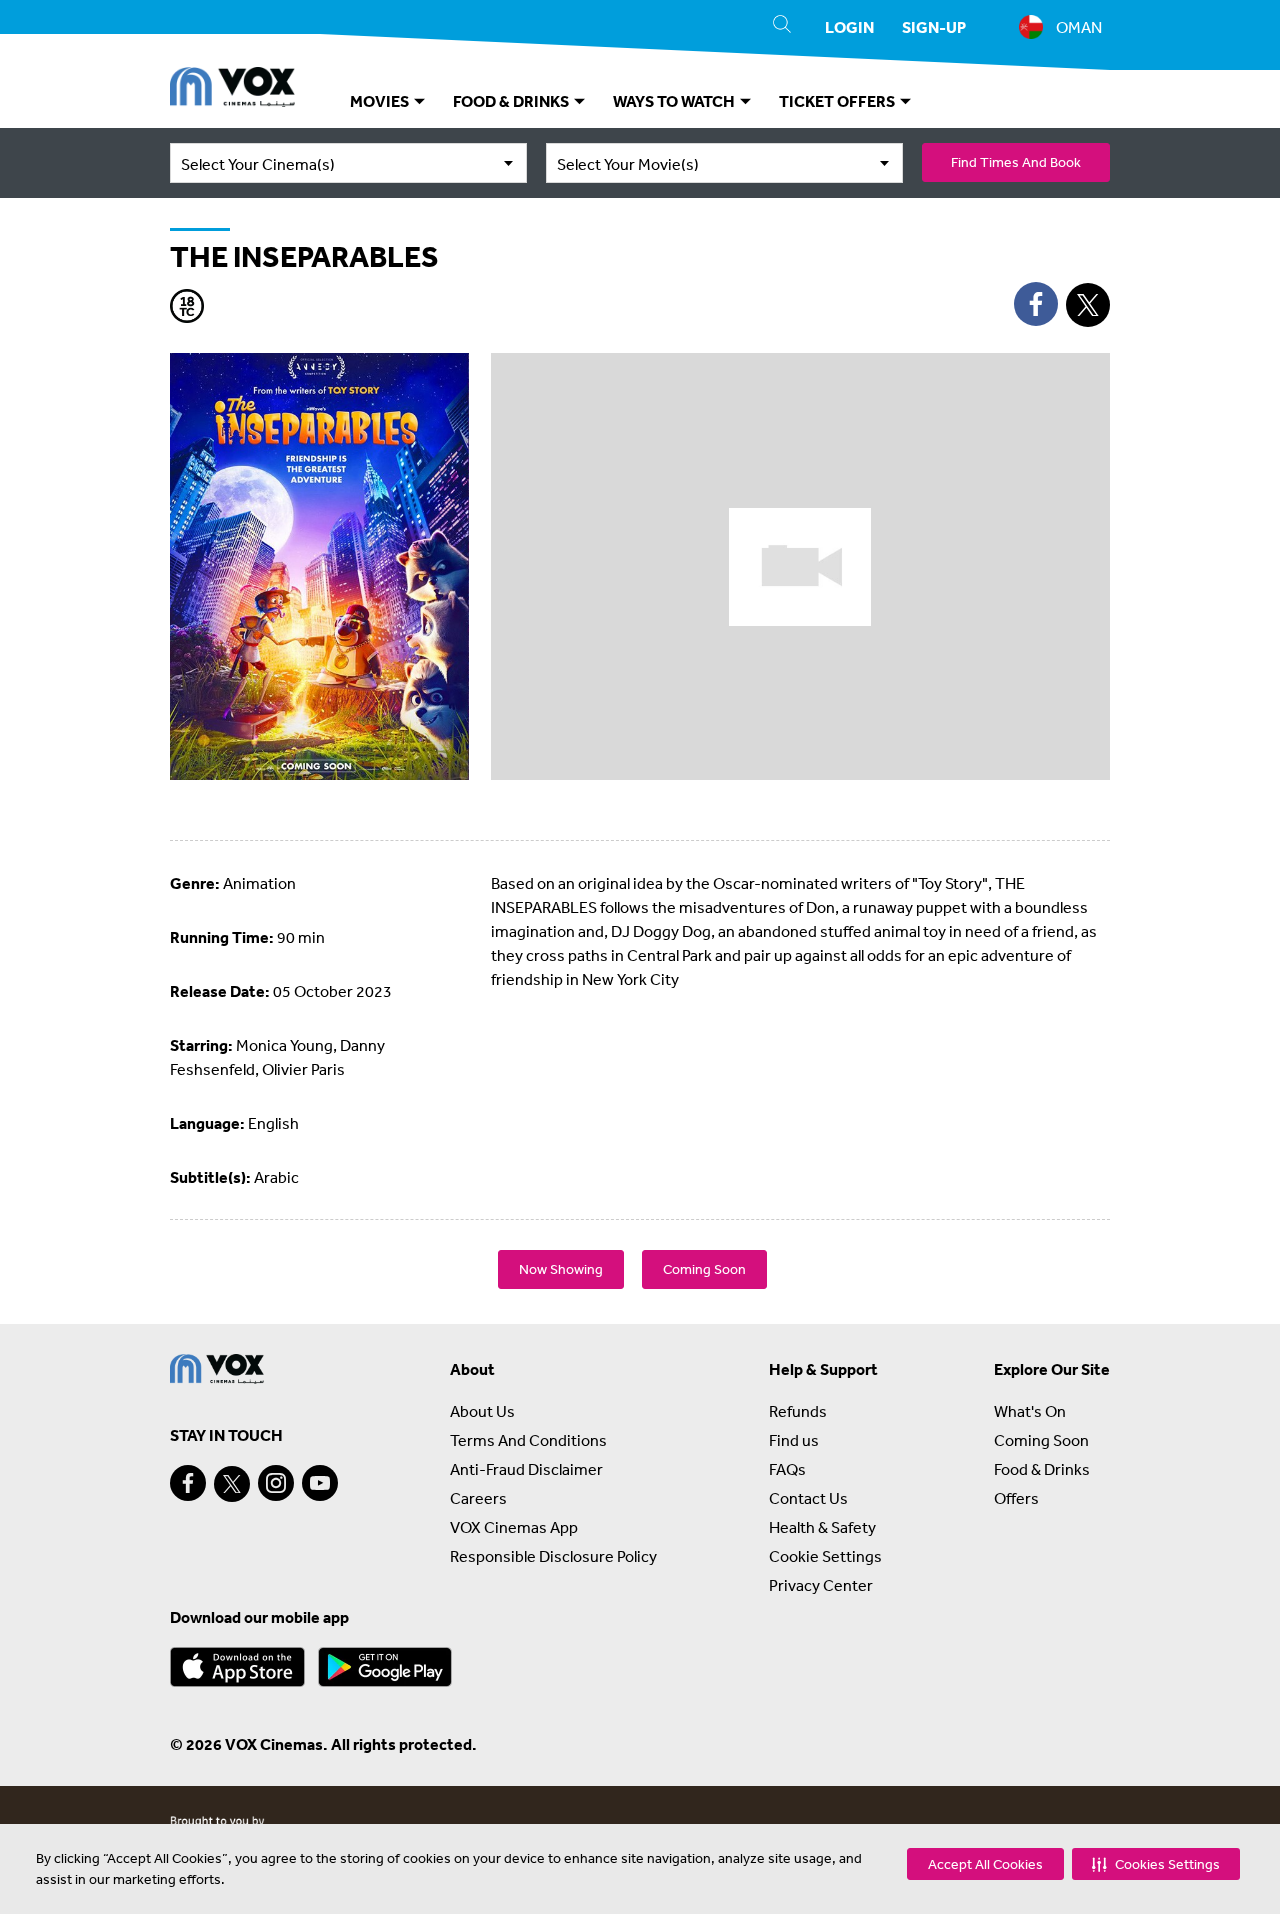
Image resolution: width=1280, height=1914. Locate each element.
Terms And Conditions (528, 1440)
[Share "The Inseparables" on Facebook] (1036, 304)
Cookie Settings (825, 1556)
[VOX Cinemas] (232, 90)
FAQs (787, 1469)
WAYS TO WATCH (675, 101)
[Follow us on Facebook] (188, 1483)
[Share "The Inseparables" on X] (1088, 305)
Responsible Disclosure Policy (553, 1556)
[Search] (782, 27)
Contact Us (808, 1498)
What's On (1030, 1411)
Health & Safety (822, 1527)
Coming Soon (704, 1269)
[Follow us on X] (232, 1484)
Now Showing (561, 1269)
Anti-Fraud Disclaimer (526, 1469)
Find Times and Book (1016, 162)
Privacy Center (821, 1585)
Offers (1016, 1498)
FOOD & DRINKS (512, 101)
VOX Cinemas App (514, 1527)
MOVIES (381, 101)
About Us (482, 1411)
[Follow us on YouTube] (320, 1483)
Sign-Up (934, 27)
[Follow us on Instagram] (276, 1483)
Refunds (798, 1411)
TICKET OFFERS (838, 101)
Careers (478, 1498)
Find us (794, 1440)
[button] (1156, 1864)
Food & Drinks (1042, 1469)
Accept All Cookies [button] (985, 1864)
